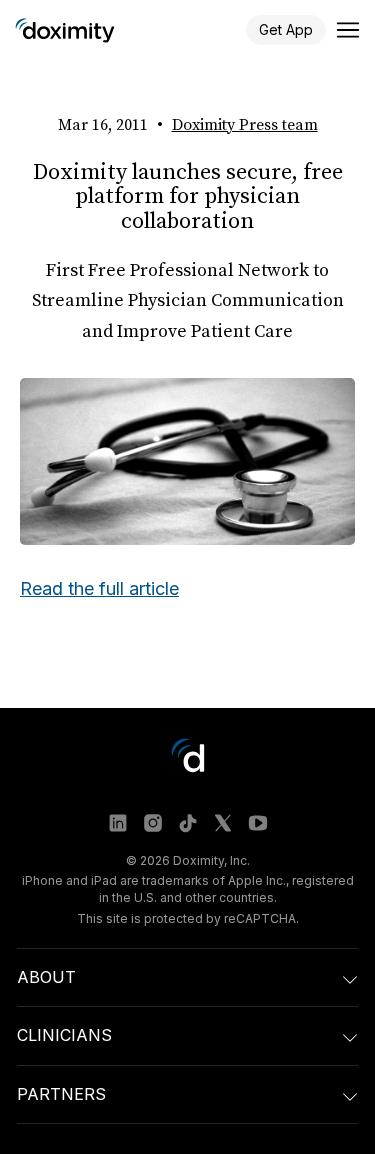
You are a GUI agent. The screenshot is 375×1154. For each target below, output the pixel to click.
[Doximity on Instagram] (153, 823)
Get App (286, 29)
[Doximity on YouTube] (258, 823)
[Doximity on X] (223, 823)
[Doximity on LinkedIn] (118, 823)
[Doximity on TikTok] (188, 823)
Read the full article (99, 588)
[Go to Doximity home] (65, 30)
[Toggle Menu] (348, 30)
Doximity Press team (245, 125)
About (46, 977)
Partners (61, 1094)
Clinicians (64, 1035)
